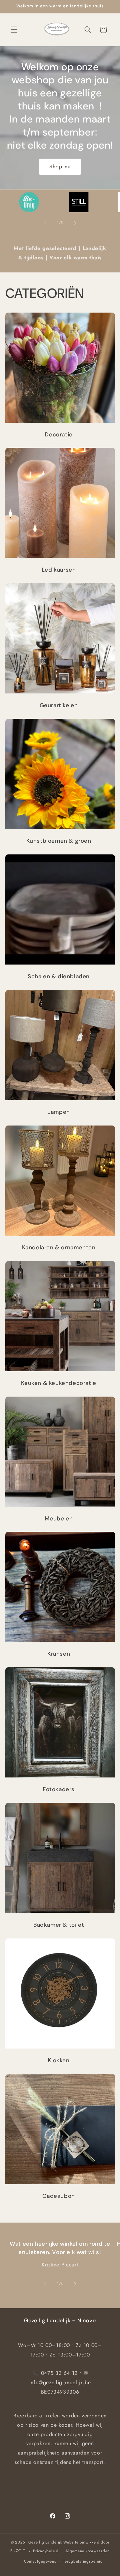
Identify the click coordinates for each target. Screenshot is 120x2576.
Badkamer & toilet (59, 1925)
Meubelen (58, 1518)
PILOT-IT (18, 2551)
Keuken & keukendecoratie (58, 1383)
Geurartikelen (58, 705)
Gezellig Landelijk (45, 2542)
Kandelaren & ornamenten (58, 1247)
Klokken (58, 2060)
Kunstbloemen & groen (58, 841)
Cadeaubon (58, 2196)
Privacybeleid (46, 2551)
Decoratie (58, 434)
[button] (14, 30)
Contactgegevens (40, 2561)
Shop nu (60, 167)
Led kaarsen (59, 570)
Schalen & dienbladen (59, 976)
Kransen (59, 1654)
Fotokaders (59, 1789)
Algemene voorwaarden (87, 2551)
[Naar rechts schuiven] (75, 223)
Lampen (59, 1112)
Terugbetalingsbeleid (83, 2561)
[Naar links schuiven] (45, 223)
